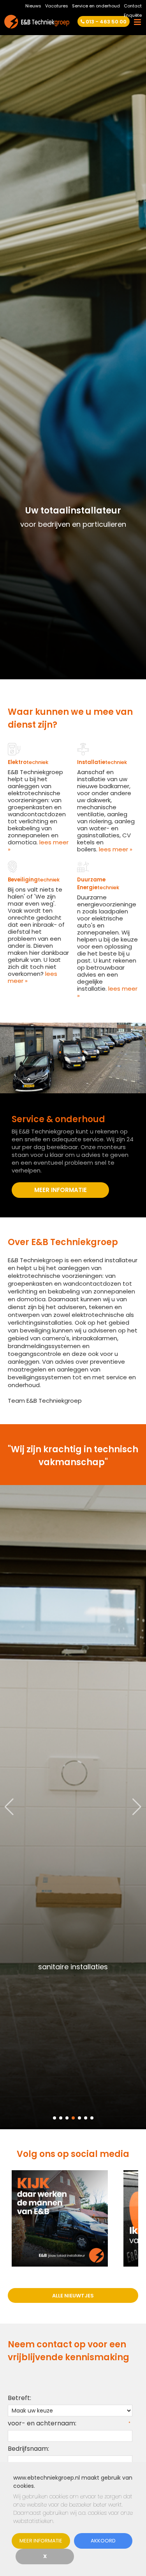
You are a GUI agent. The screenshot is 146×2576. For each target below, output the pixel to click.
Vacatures (57, 6)
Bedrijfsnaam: (28, 2449)
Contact (133, 6)
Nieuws (33, 6)
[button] (137, 1807)
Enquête (133, 15)
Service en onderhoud (96, 6)
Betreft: (19, 2398)
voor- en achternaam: (42, 2423)
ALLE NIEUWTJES (73, 2296)
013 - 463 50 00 (106, 22)
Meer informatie (41, 2541)
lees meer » (38, 846)
